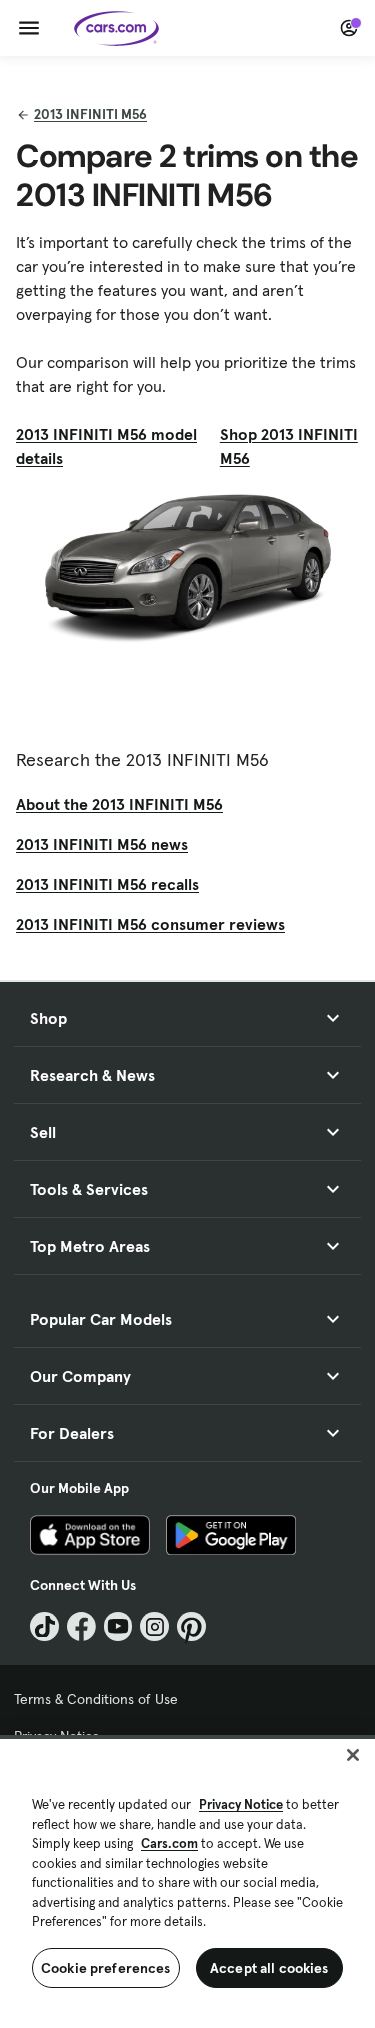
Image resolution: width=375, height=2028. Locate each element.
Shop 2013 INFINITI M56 (289, 446)
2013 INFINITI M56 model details (106, 446)
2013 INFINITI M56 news (102, 844)
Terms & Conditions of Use (96, 1699)
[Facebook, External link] (81, 1626)
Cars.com (169, 1843)
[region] (187, 1881)
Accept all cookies (269, 1968)
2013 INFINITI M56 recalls (107, 884)
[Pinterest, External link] (191, 1626)
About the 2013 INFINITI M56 (119, 804)
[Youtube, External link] (118, 1626)
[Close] (353, 1755)
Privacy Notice (241, 1804)
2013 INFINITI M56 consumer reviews (150, 924)
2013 (90, 114)
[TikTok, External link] (44, 1626)
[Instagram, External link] (154, 1626)
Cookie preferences (106, 1968)
